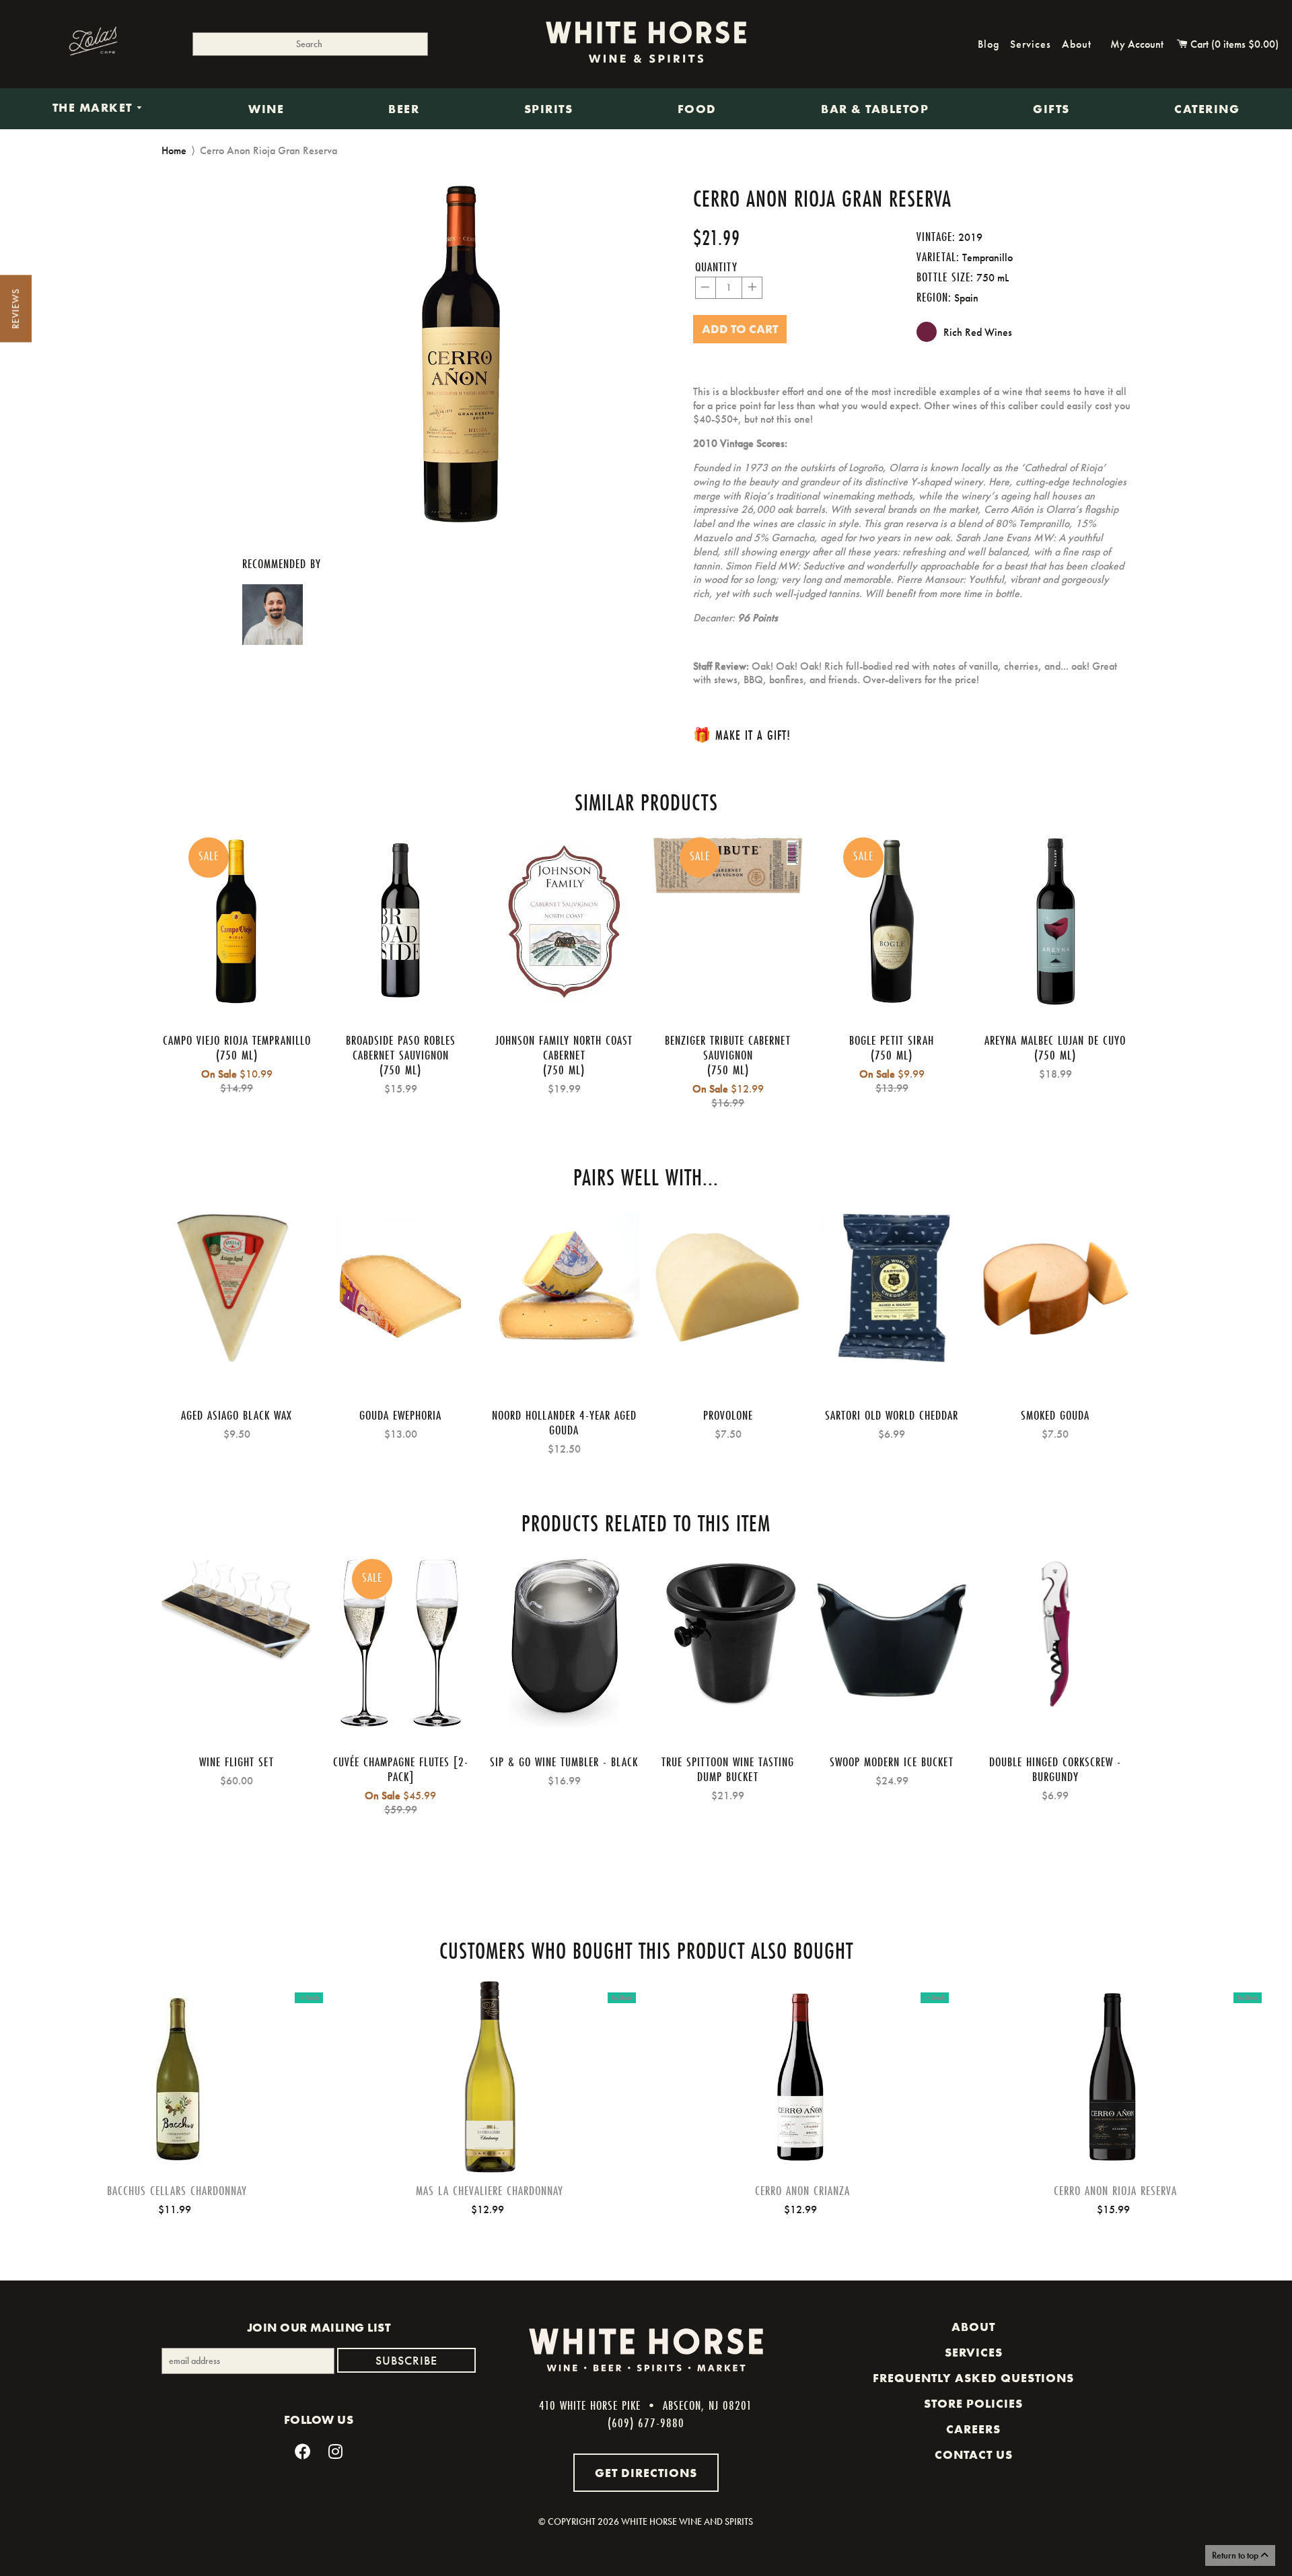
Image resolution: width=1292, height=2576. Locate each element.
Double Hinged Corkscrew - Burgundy (1055, 1769)
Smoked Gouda (1055, 1415)
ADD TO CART (177, 2099)
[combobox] (310, 44)
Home (174, 150)
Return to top (1236, 2555)
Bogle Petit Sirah (892, 1040)
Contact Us (974, 2455)
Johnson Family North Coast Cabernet (564, 1047)
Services (1031, 44)
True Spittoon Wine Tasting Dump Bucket (728, 1769)
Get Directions (646, 2473)
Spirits (549, 109)
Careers (973, 2429)
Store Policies (973, 2404)
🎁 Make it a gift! (742, 735)
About (1077, 44)
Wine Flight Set (237, 1762)
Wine (266, 109)
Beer (404, 109)
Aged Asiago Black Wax (237, 1415)
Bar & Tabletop (875, 109)
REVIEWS (15, 309)
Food (697, 109)
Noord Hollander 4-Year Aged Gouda (564, 1422)
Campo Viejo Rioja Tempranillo (237, 1040)
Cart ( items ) (1233, 44)
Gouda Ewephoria (400, 1415)
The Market (95, 108)
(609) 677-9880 (646, 2423)
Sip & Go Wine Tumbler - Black (564, 1762)
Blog (989, 44)
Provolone (728, 1415)
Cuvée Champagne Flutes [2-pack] (401, 1769)
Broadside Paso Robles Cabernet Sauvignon (401, 1047)
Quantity (716, 267)
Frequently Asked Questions (973, 2378)
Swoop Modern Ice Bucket (892, 1762)
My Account (1137, 44)
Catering (1207, 109)
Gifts (1051, 109)
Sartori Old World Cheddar (892, 1415)
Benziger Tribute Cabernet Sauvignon (728, 1047)
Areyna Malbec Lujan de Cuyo (1055, 1040)
